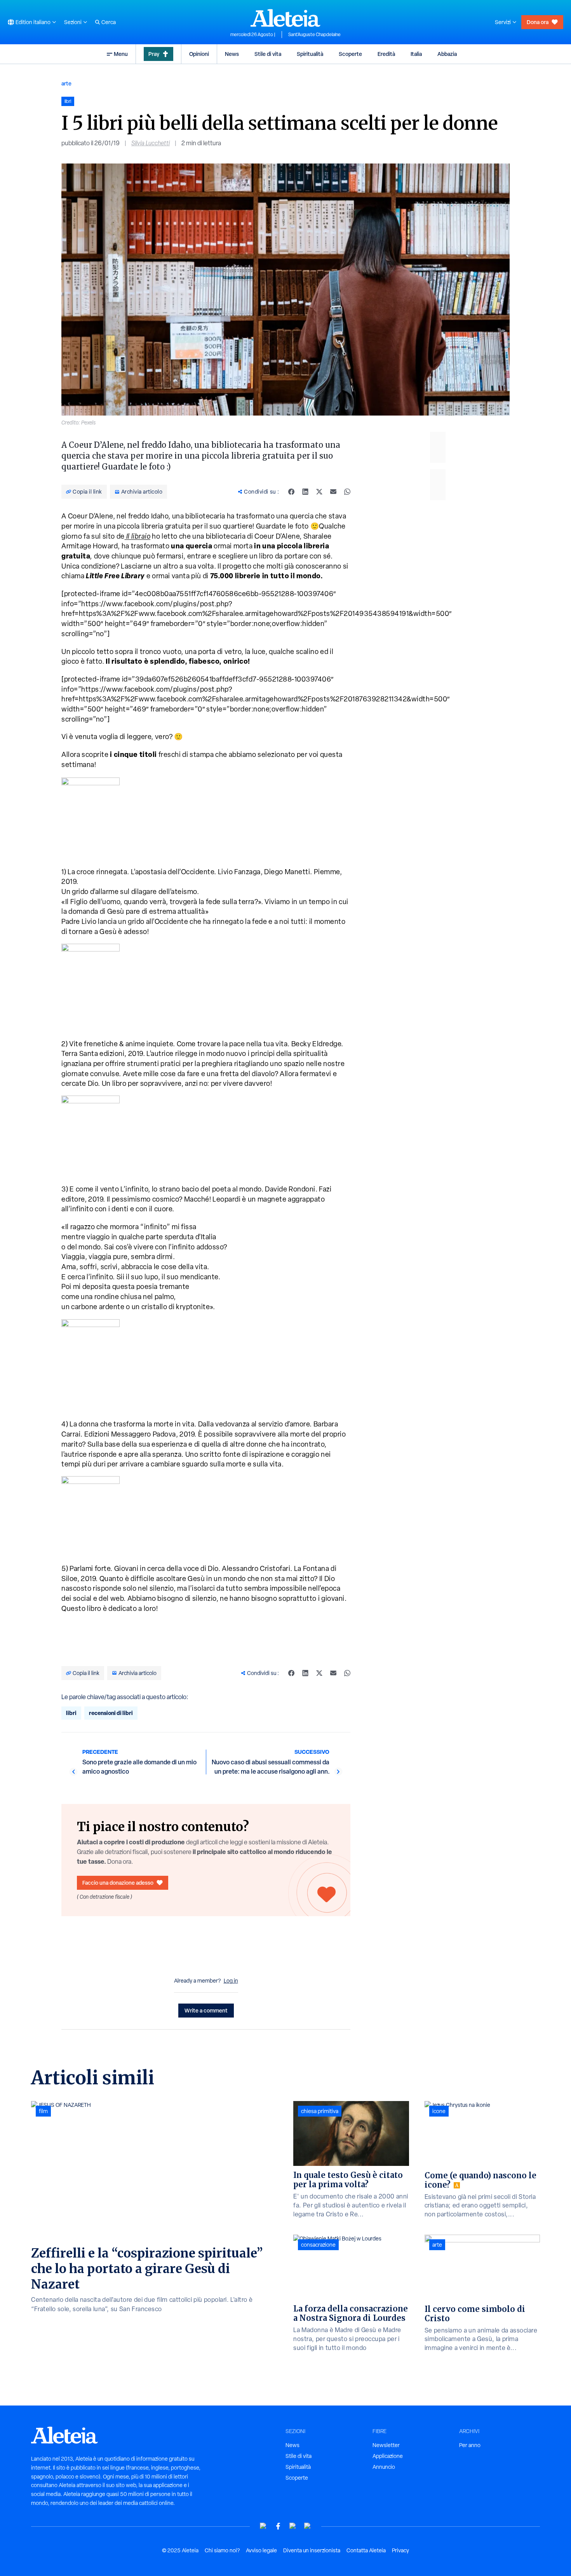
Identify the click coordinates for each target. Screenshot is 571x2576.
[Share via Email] (333, 492)
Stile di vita (268, 54)
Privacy (400, 2550)
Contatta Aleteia (366, 2550)
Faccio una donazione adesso (118, 1883)
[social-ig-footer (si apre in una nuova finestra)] (308, 2526)
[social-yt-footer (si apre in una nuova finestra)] (263, 2526)
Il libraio (138, 536)
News (232, 54)
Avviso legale (261, 2550)
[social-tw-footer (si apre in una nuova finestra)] (293, 2526)
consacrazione (318, 2245)
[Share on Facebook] (291, 492)
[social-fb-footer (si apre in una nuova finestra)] (278, 2526)
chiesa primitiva (320, 2111)
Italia (416, 54)
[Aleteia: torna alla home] (285, 18)
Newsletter (386, 2445)
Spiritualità (310, 54)
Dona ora (538, 22)
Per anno (470, 2445)
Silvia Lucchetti (151, 143)
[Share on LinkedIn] (305, 492)
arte (66, 83)
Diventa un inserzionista (312, 2550)
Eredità (386, 54)
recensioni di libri (111, 1713)
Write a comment (206, 2010)
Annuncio (384, 2467)
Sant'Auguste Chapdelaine (314, 35)
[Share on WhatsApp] (347, 492)
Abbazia (447, 54)
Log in (231, 1981)
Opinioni (199, 54)
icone (439, 2111)
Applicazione (388, 2456)
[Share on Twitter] (319, 492)
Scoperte (350, 54)
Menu (121, 54)
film (43, 2111)
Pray (154, 54)
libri (71, 1713)
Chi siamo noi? (222, 2550)
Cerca (109, 22)
